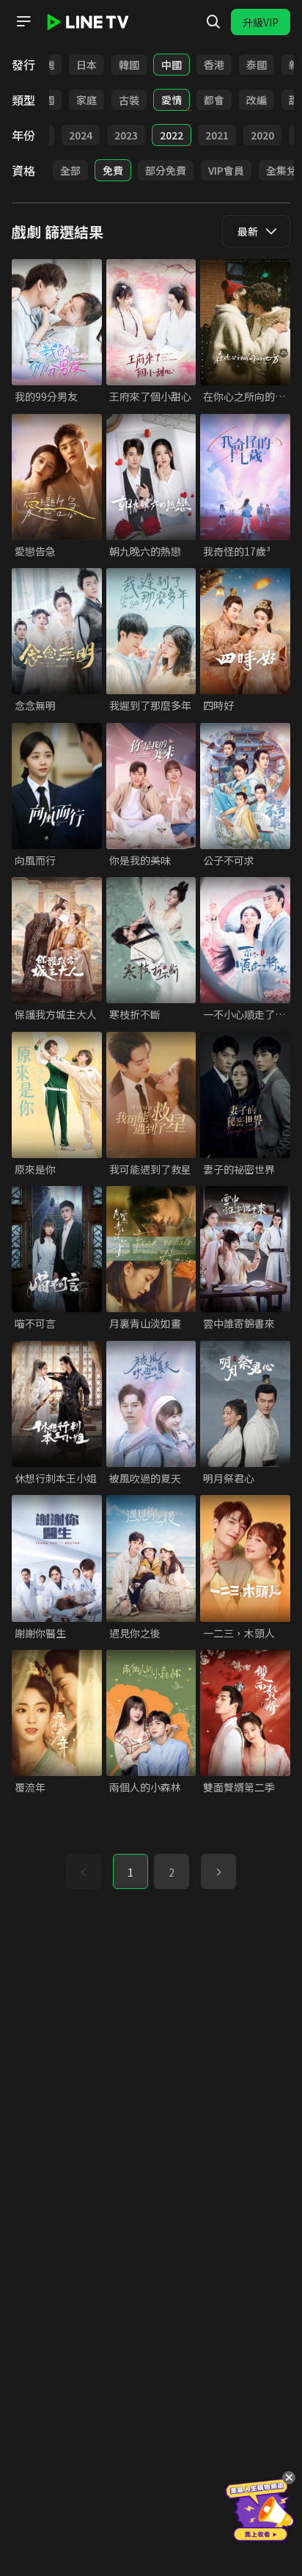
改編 (257, 100)
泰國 (257, 65)
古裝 (129, 100)
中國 (172, 65)
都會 (214, 100)
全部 (70, 170)
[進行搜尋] (213, 22)
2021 (217, 135)
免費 (113, 170)
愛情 (172, 100)
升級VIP (261, 22)
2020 (262, 135)
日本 (86, 65)
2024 (81, 135)
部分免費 (166, 170)
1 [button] (130, 1872)
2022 (172, 135)
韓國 (129, 65)
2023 (126, 135)
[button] (218, 1871)
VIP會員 (226, 170)
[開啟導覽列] (23, 21)
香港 (214, 65)
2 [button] (172, 1872)
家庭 (86, 100)
